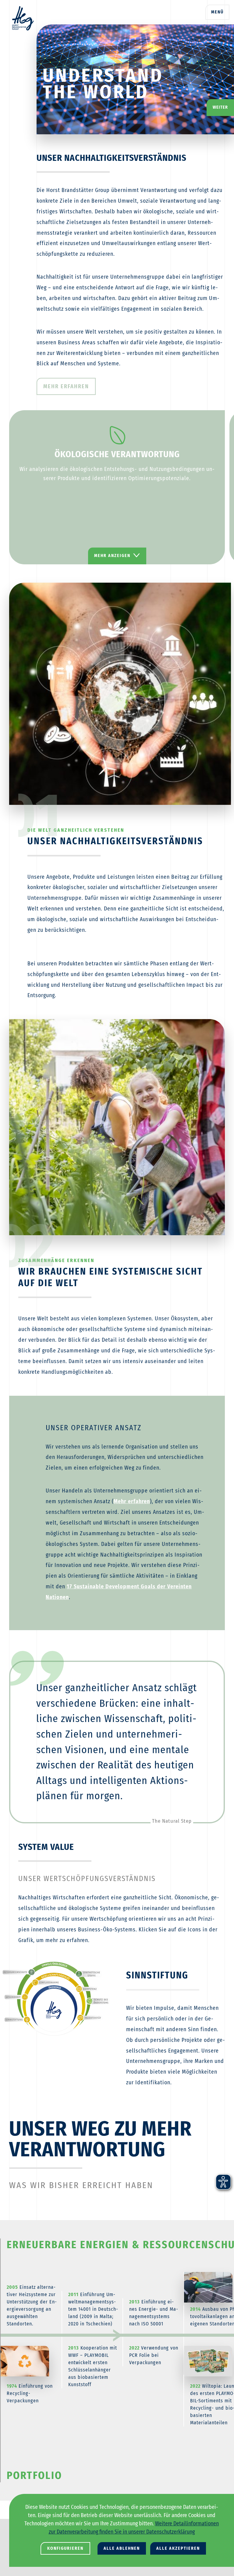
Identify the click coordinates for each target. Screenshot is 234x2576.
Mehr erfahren (132, 1501)
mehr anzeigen (112, 556)
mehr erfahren (66, 386)
